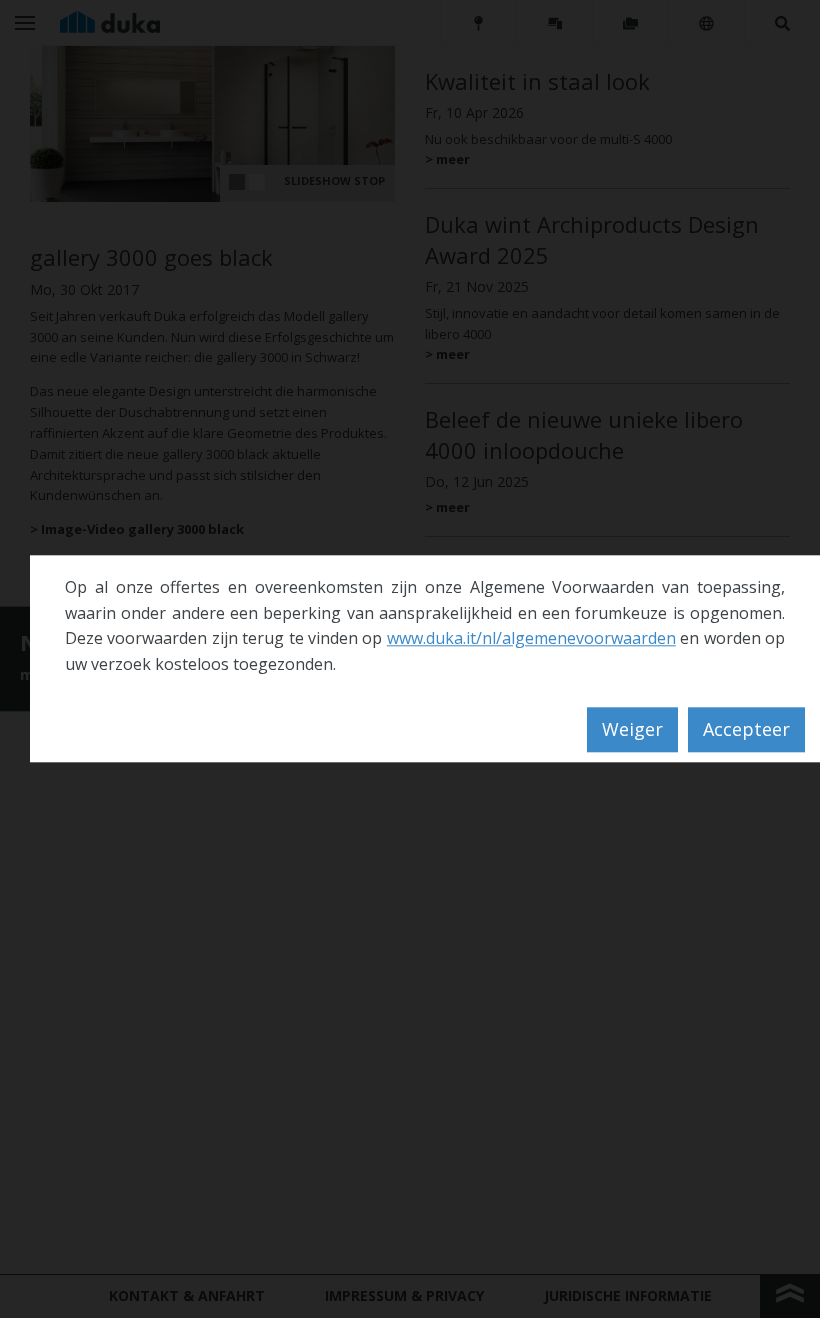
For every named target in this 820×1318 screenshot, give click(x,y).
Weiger (632, 730)
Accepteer (746, 730)
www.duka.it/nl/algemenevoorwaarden (531, 639)
